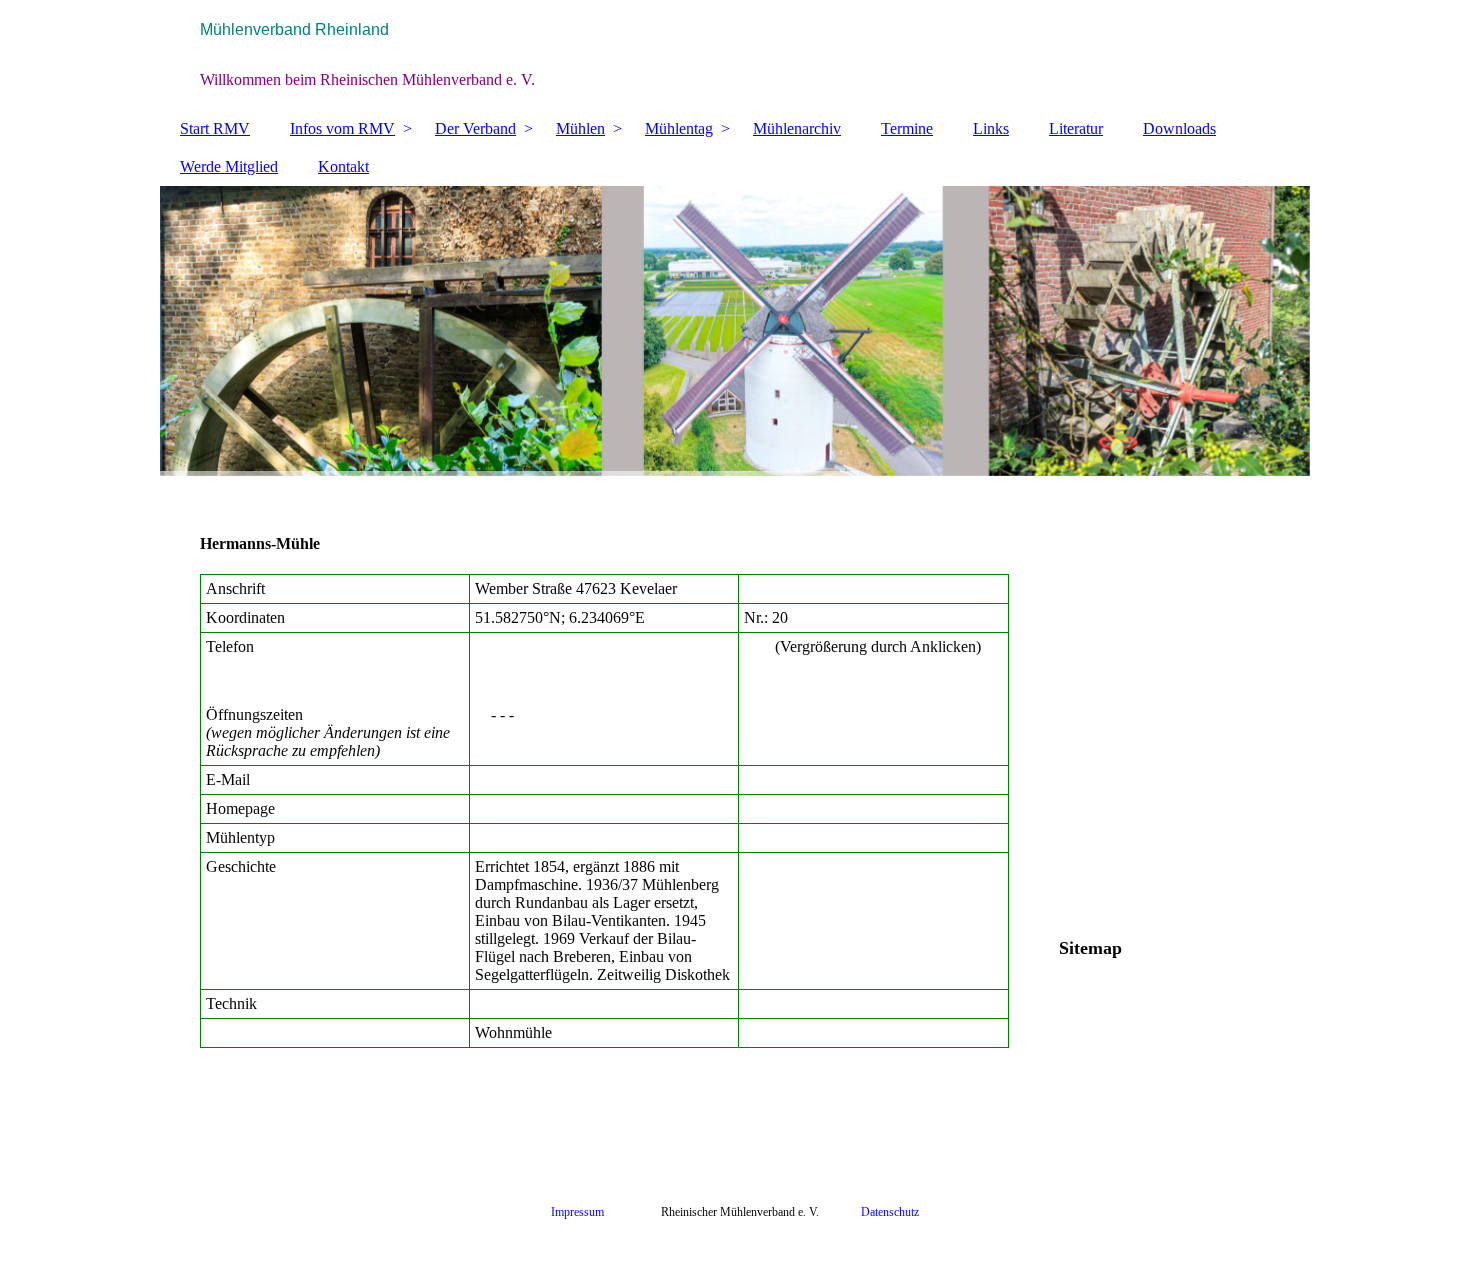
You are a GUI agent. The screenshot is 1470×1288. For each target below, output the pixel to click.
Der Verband (475, 128)
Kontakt (343, 166)
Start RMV (215, 128)
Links (991, 128)
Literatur (1076, 128)
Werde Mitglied (229, 166)
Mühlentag (679, 128)
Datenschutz (890, 1212)
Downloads (1179, 128)
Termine (907, 128)
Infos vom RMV (342, 128)
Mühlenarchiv (797, 128)
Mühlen (580, 128)
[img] (735, 55)
